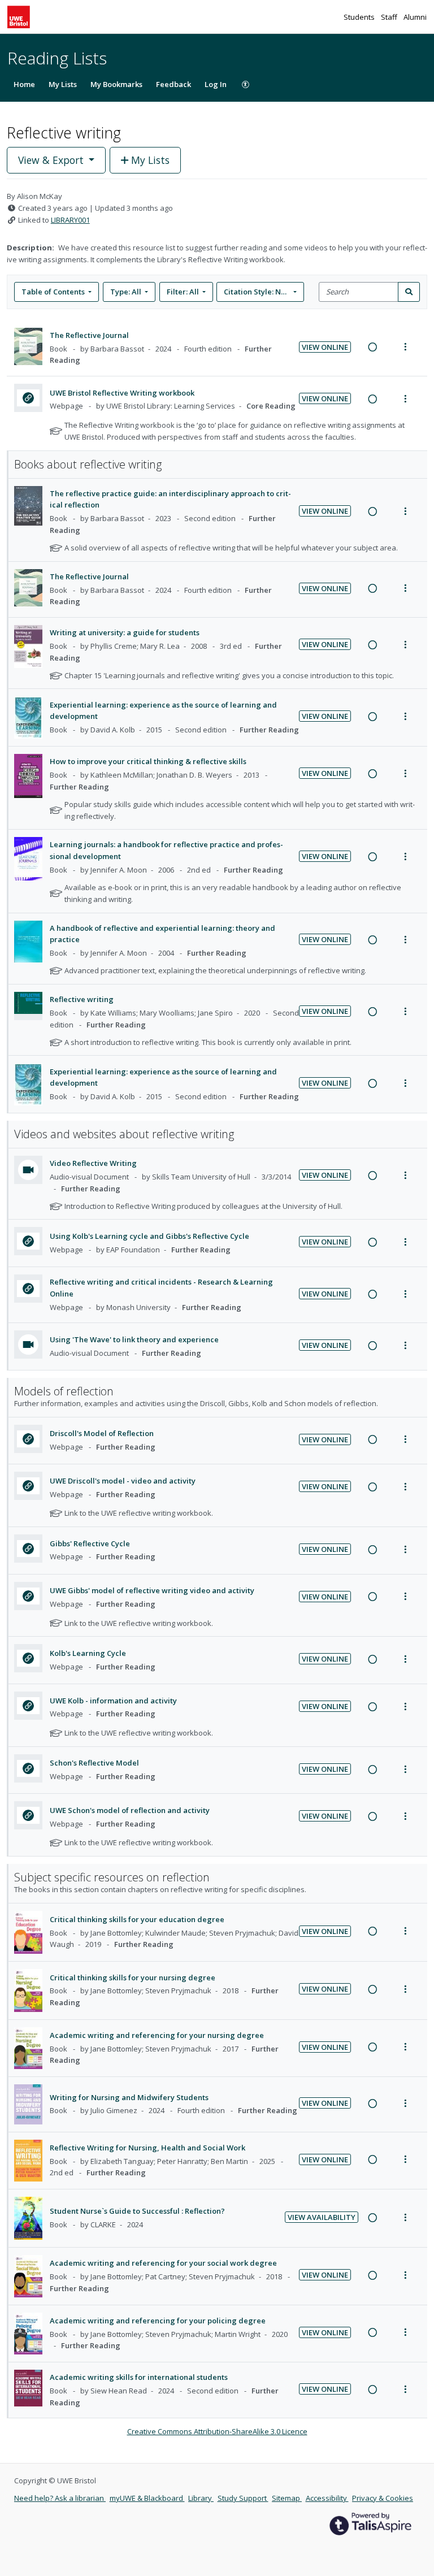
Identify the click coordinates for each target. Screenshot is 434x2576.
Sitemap (287, 2498)
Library (201, 2498)
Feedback (173, 84)
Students (360, 17)
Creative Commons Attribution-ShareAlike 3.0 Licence (217, 2431)
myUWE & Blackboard (147, 2498)
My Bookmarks (116, 84)
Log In (216, 84)
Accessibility (327, 2498)
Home (24, 84)
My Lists (63, 84)
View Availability (322, 2217)
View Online (325, 347)
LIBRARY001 (70, 220)
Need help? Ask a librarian (60, 2498)
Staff (390, 17)
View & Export (51, 160)
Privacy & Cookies (383, 2498)
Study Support (243, 2498)
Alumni (415, 17)
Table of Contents (53, 292)
